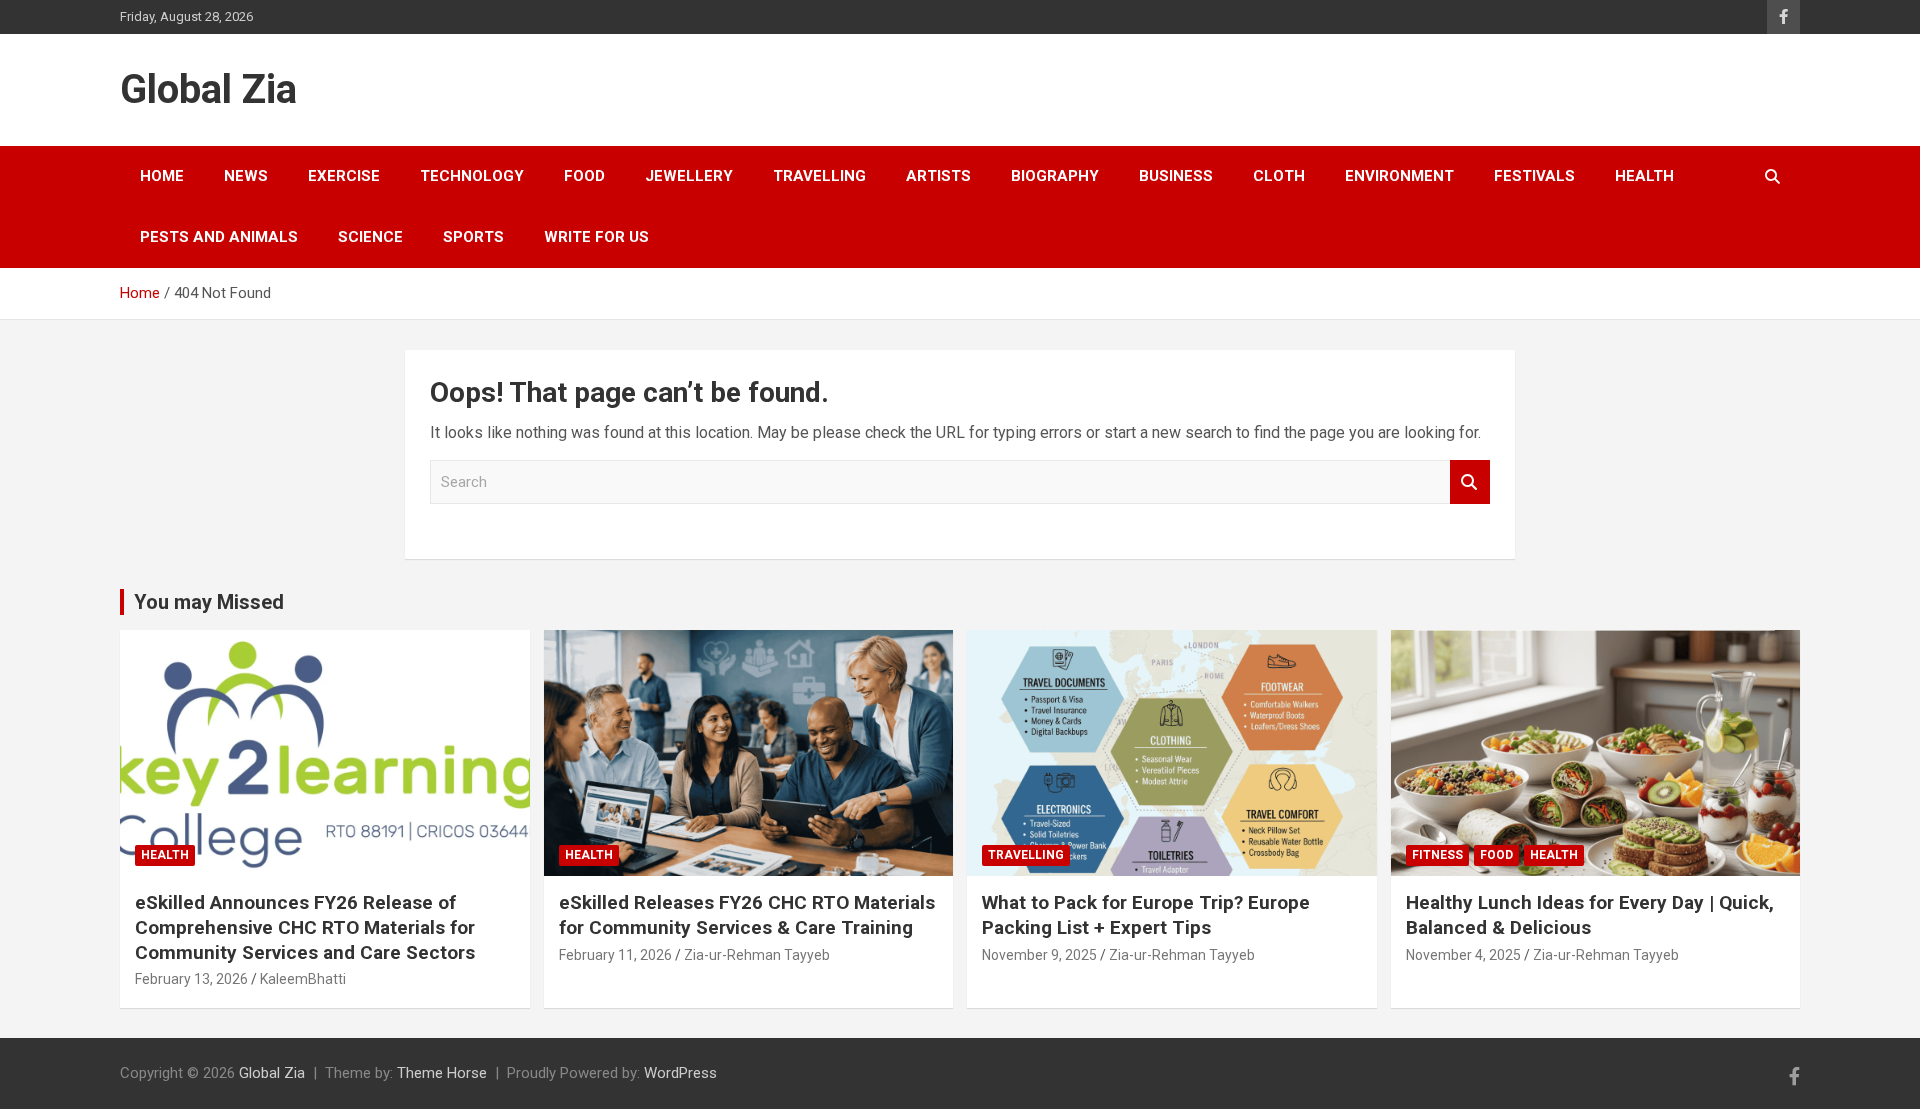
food (584, 176)
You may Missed (209, 602)
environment (1399, 176)
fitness (1437, 855)
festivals (1534, 176)
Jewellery (689, 176)
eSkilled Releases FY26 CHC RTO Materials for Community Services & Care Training (747, 915)
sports (473, 237)
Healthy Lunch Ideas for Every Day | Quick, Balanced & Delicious (1590, 915)
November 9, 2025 (1039, 955)
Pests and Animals (219, 237)
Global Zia (208, 89)
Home (162, 176)
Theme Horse (442, 1073)
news (246, 176)
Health (1644, 176)
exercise (344, 176)
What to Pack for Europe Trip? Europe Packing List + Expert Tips (1146, 915)
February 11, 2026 (615, 955)
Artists (938, 176)
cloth (1279, 176)
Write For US (596, 237)
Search (1470, 482)
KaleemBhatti (303, 979)
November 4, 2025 (1463, 955)
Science (370, 237)
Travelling (819, 176)
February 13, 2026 (191, 979)
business (1176, 176)
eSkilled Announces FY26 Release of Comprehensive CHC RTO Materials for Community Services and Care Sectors (305, 927)
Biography (1055, 176)
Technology (472, 176)
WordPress (680, 1073)
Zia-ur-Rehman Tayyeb (757, 955)
